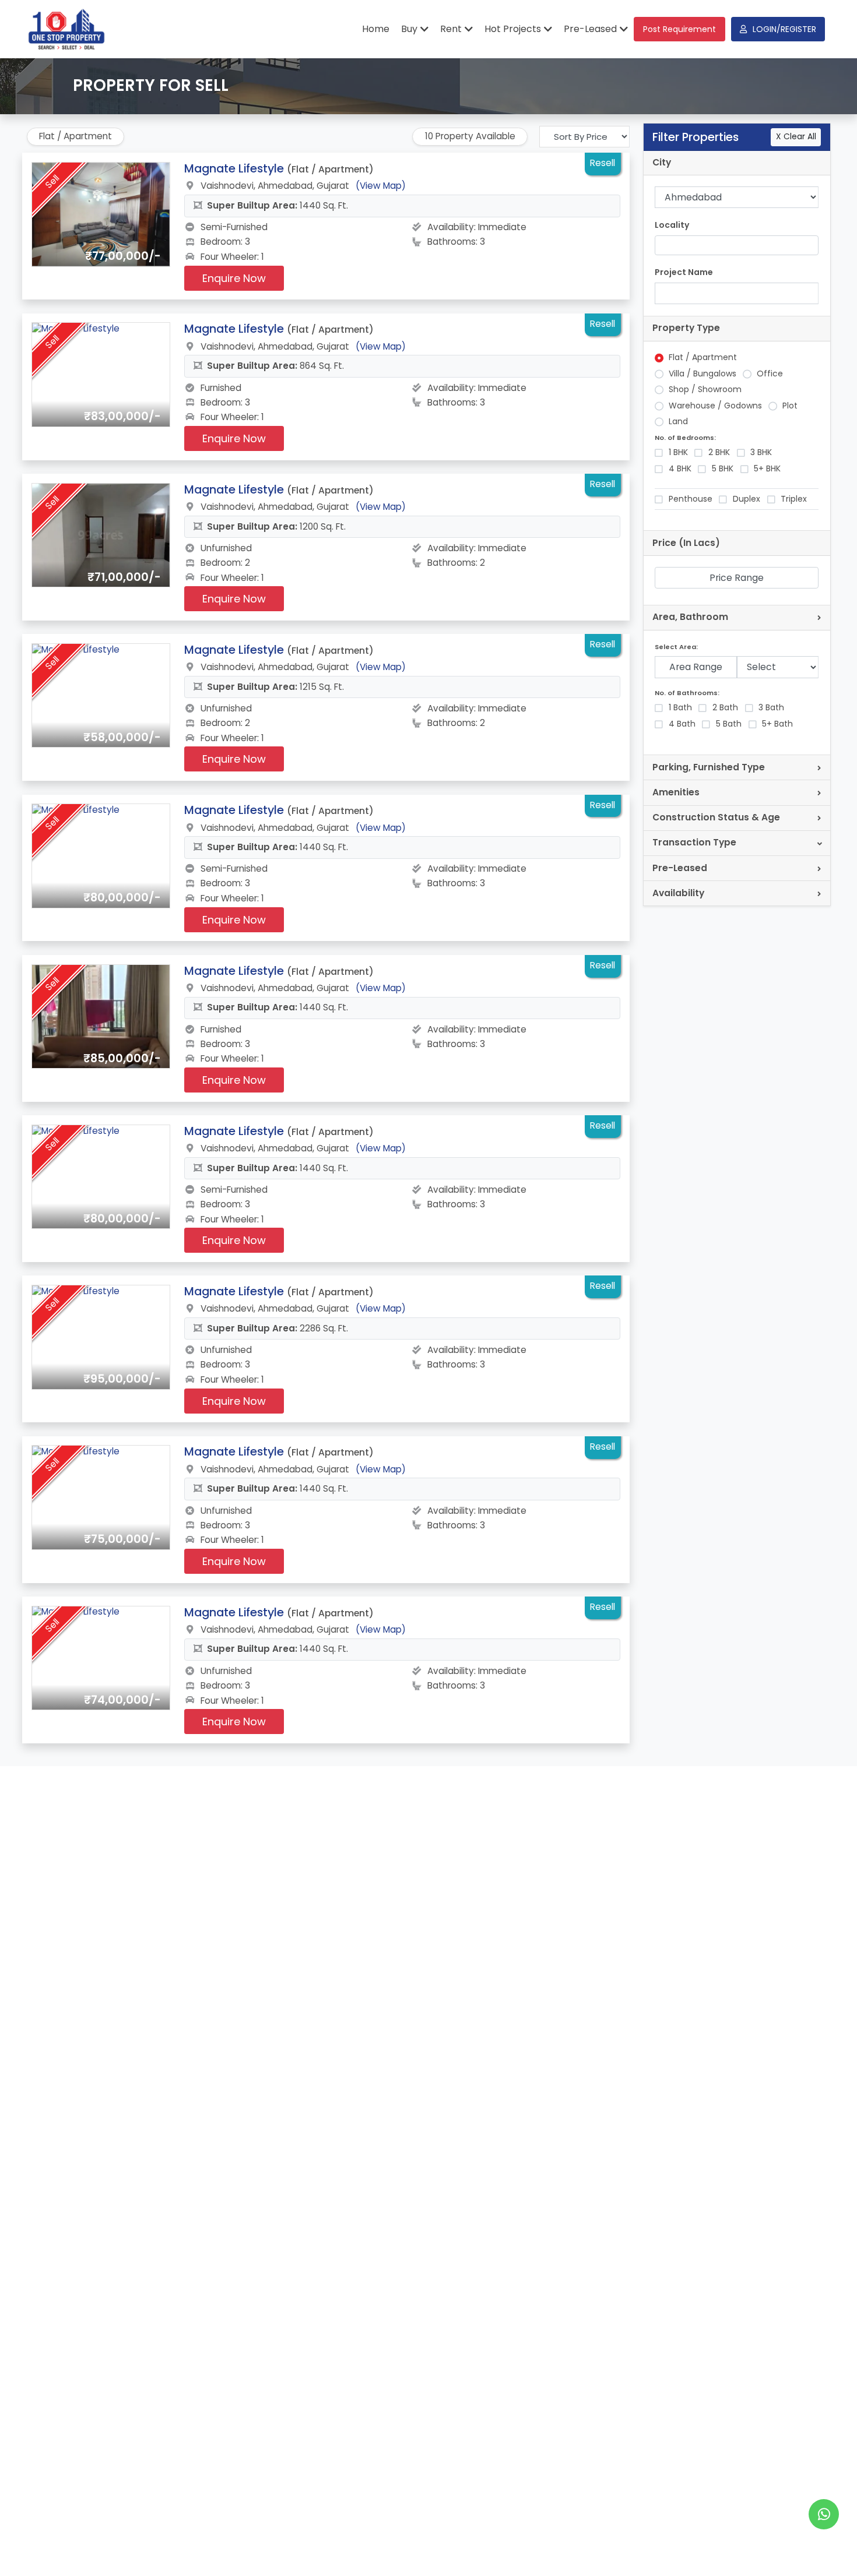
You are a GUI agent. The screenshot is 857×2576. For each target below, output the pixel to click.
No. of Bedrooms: (685, 438)
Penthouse (691, 499)
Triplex (794, 499)
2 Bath (725, 708)
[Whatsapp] (824, 2514)
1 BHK (678, 452)
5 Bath (729, 724)
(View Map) (381, 186)
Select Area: (676, 647)
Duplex (747, 499)
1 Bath (680, 708)
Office (770, 374)
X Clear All (796, 137)
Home (376, 29)
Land (678, 422)
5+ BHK (767, 469)
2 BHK (719, 452)
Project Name (684, 272)
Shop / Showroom (705, 390)
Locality (672, 225)
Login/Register (784, 29)
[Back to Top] (824, 2549)
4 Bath (682, 724)
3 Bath (771, 708)
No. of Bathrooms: (687, 693)
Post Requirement (679, 29)
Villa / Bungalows (703, 374)
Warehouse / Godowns (715, 406)
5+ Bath (777, 724)
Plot (790, 406)
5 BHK (723, 469)
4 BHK (680, 469)
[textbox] (665, 245)
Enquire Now (234, 278)
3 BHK (761, 452)
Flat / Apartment (703, 357)
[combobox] (737, 246)
